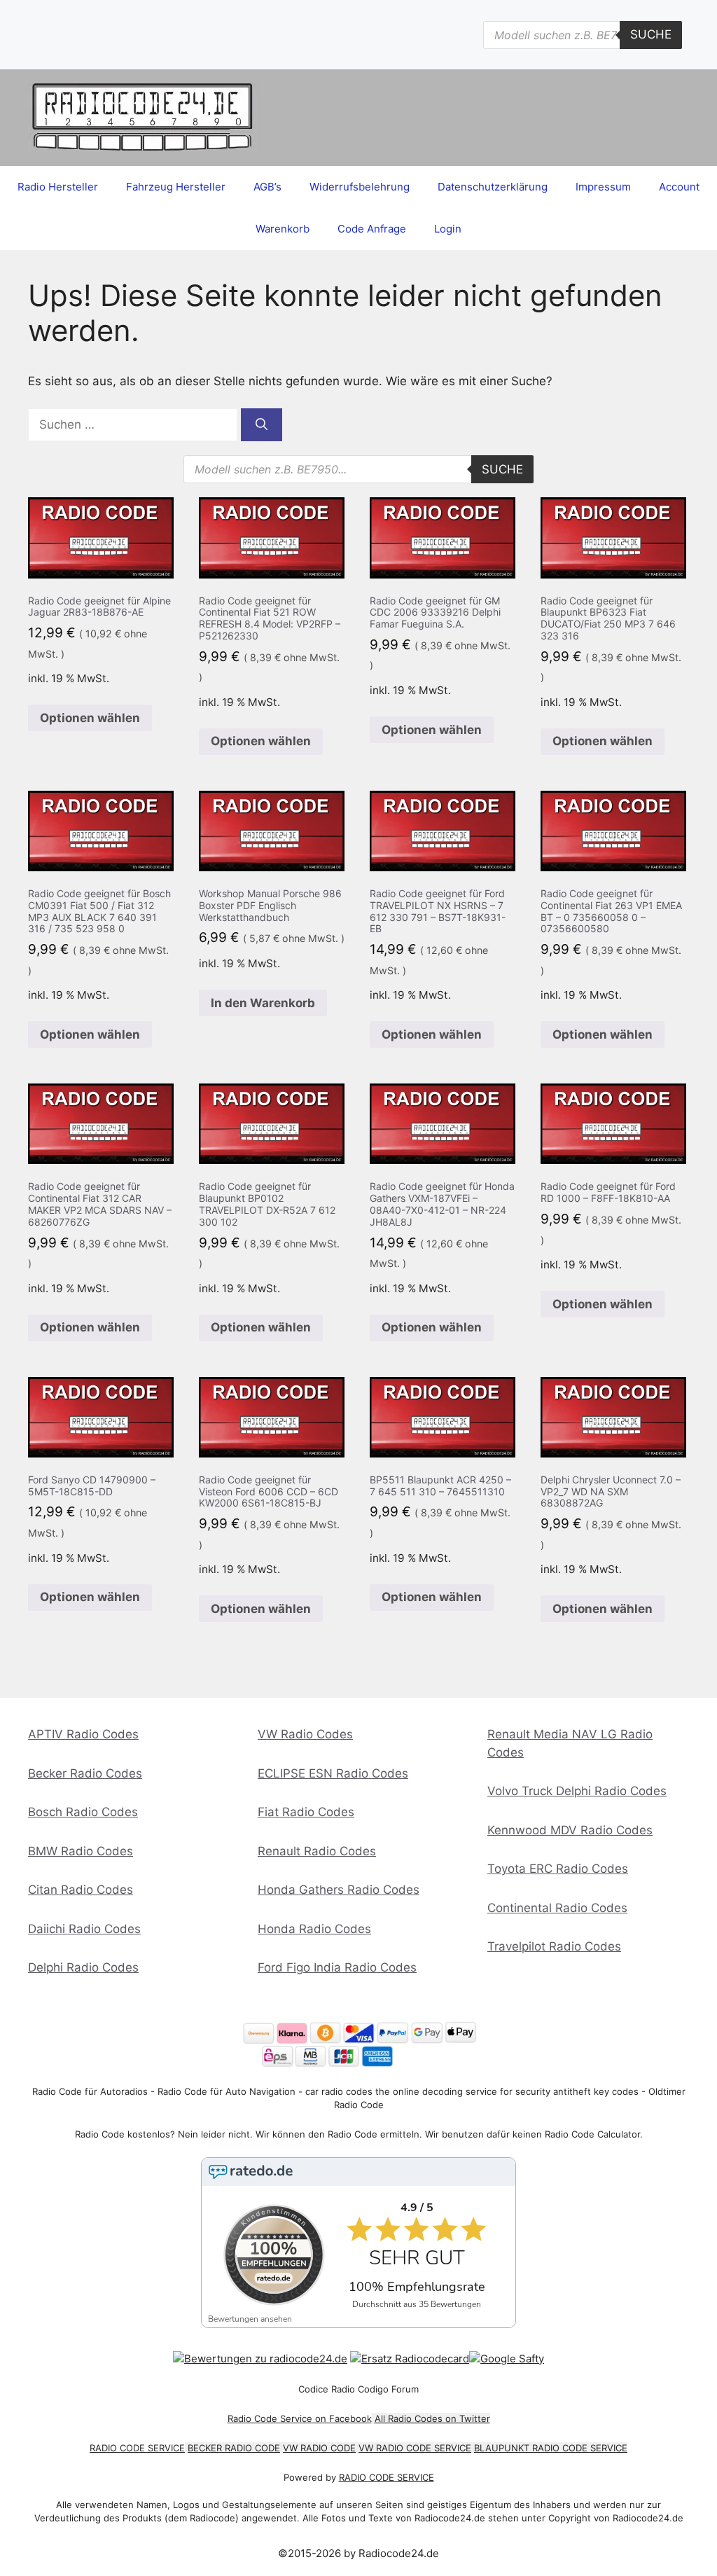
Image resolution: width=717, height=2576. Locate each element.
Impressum (603, 187)
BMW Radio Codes (81, 1851)
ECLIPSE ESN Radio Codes (333, 1773)
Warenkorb (283, 229)
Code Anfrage (372, 229)
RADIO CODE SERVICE (137, 2448)
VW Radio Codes (305, 1734)
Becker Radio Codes (85, 1773)
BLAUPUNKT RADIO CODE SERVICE (551, 2448)
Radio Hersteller (58, 187)
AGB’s (267, 187)
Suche (651, 34)
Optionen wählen (90, 718)
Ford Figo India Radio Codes (337, 1967)
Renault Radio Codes (317, 1851)
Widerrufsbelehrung (360, 187)
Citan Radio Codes (81, 1890)
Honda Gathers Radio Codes (339, 1890)
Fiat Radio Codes (306, 1812)
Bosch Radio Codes (83, 1812)
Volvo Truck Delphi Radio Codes (577, 1791)
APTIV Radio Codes (83, 1734)
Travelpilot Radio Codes (554, 1946)
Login (448, 229)
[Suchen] (262, 425)
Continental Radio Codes (557, 1908)
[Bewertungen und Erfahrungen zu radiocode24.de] (260, 2359)
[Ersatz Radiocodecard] (410, 2359)
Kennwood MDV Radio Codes (570, 1830)
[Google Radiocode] (507, 2359)
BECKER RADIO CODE (234, 2448)
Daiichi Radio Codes (84, 1929)
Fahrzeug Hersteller (176, 187)
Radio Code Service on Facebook (300, 2418)
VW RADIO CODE (319, 2448)
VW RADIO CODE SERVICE (415, 2448)
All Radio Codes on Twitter (432, 2418)
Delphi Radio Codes (83, 1967)
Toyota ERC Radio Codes (558, 1869)
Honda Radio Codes (314, 1929)
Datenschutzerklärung (493, 187)
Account (679, 187)
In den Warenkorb (263, 1003)
